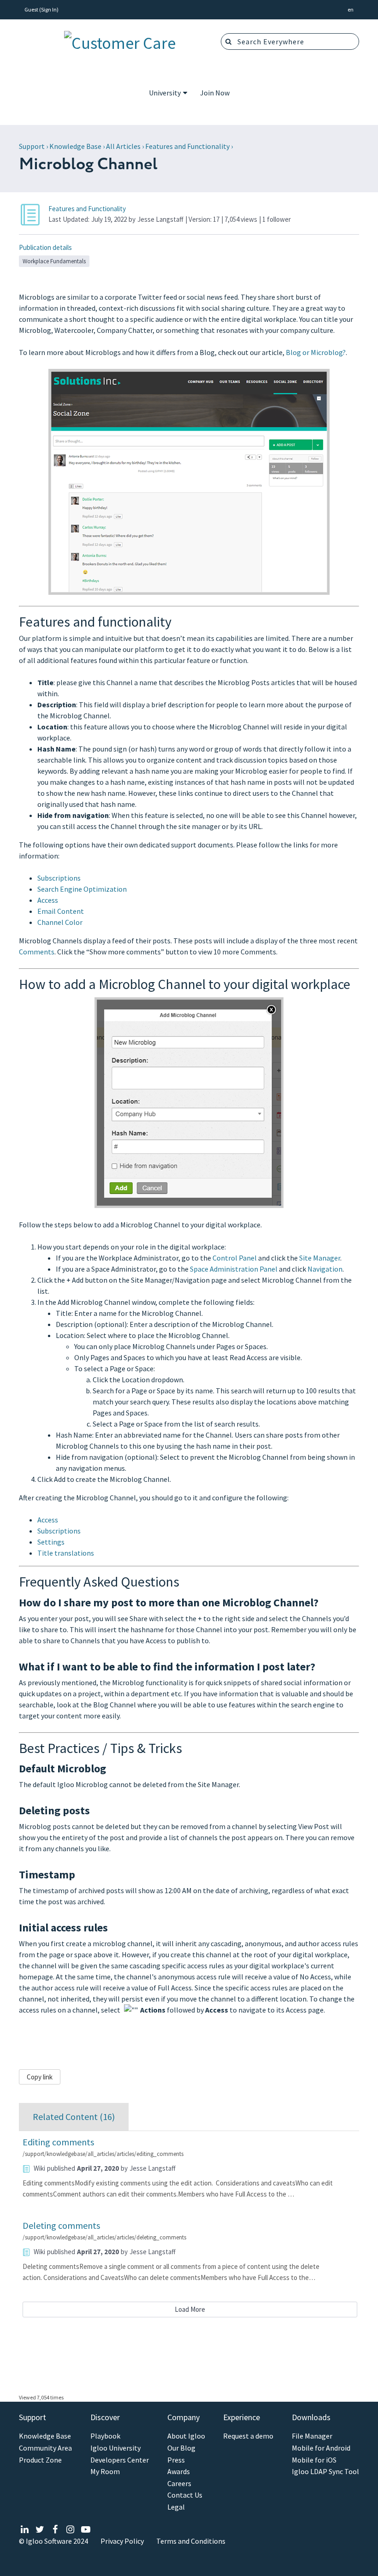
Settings (51, 1542)
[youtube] (86, 2530)
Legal (176, 2507)
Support (32, 146)
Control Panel (235, 1258)
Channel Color (60, 922)
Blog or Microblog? (316, 352)
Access (48, 900)
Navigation (325, 1269)
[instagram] (70, 2530)
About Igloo (186, 2436)
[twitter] (40, 2530)
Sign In (49, 9)
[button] (351, 10)
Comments (37, 952)
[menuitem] (168, 94)
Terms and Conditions (191, 2541)
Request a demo (248, 2436)
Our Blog (181, 2448)
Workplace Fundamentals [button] (54, 261)
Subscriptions (59, 878)
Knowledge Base (75, 146)
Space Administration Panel (234, 1269)
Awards (179, 2472)
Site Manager (320, 1258)
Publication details (45, 247)
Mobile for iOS (314, 2460)
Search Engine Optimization (82, 889)
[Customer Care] (120, 41)
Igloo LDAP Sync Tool (325, 2472)
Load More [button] (190, 2309)
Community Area (45, 2448)
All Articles (123, 146)
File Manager (312, 2436)
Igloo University (115, 2448)
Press (176, 2460)
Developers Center (120, 2460)
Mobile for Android (321, 2448)
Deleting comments (61, 2225)
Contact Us (185, 2495)
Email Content (61, 911)
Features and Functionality (187, 146)
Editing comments (58, 2142)
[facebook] (55, 2530)
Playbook (105, 2436)
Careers (179, 2484)
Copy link (40, 2077)
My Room (105, 2472)
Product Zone (40, 2460)
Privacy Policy (122, 2541)
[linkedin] (25, 2530)
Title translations (66, 1553)
